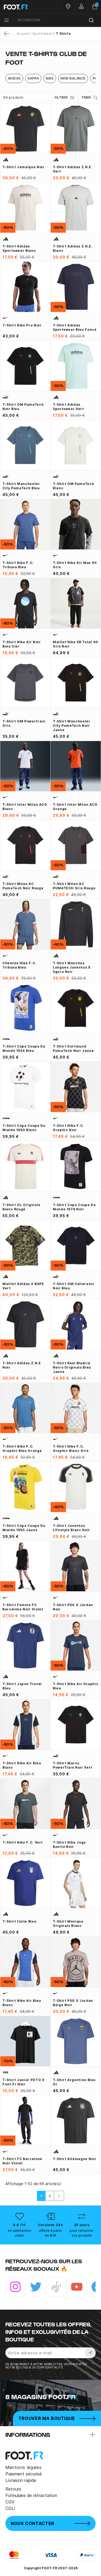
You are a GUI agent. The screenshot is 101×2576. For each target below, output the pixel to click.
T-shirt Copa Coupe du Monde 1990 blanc (24, 1128)
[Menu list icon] (6, 20)
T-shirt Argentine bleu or (74, 2082)
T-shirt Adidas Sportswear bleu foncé (75, 327)
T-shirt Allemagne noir (75, 2159)
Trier (86, 97)
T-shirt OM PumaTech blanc (73, 486)
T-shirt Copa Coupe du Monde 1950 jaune (24, 1528)
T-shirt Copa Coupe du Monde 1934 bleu (24, 1048)
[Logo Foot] (25, 7)
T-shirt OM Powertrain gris (24, 723)
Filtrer (61, 97)
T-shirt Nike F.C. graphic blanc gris (71, 1449)
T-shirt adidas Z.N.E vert (72, 169)
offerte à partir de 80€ (50, 2233)
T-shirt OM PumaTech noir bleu (23, 407)
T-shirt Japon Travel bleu (22, 1686)
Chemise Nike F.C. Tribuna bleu (19, 965)
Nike (50, 78)
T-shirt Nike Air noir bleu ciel (22, 644)
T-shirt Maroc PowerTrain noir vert (73, 1765)
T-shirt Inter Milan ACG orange (75, 807)
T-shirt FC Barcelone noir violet (22, 2161)
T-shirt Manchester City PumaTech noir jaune (72, 726)
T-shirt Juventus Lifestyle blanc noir (72, 1528)
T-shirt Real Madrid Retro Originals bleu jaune (72, 1367)
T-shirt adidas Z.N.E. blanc (73, 248)
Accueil (23, 34)
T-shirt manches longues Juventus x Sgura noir (72, 967)
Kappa (33, 78)
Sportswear (42, 34)
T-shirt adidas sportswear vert (68, 407)
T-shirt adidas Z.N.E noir (22, 1365)
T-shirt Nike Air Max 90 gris (75, 565)
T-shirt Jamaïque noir (23, 167)
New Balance (73, 78)
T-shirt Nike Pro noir (22, 325)
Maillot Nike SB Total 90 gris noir (75, 644)
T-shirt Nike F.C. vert (23, 1842)
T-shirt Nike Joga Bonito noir (69, 1845)
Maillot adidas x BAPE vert (23, 1286)
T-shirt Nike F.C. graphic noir (68, 1128)
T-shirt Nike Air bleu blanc (22, 1765)
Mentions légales (23, 2467)
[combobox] (57, 20)
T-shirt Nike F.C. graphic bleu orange (22, 1449)
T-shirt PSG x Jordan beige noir (73, 2003)
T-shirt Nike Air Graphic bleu (76, 1686)
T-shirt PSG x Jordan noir (73, 1607)
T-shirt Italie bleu (19, 1921)
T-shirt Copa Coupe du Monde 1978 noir (74, 1207)
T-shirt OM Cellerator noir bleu (74, 1286)
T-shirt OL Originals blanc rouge (21, 1207)
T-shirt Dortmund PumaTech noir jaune (73, 1048)
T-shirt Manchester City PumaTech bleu (21, 486)
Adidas (14, 78)
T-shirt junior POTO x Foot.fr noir (23, 2082)
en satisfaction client (19, 2233)
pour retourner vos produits (82, 2233)
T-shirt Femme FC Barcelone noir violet (23, 1607)
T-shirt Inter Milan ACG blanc (25, 807)
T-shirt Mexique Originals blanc (68, 1924)
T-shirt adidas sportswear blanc (19, 248)
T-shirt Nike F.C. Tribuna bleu (18, 565)
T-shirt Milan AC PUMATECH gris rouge (74, 886)
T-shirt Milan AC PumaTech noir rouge (23, 886)
